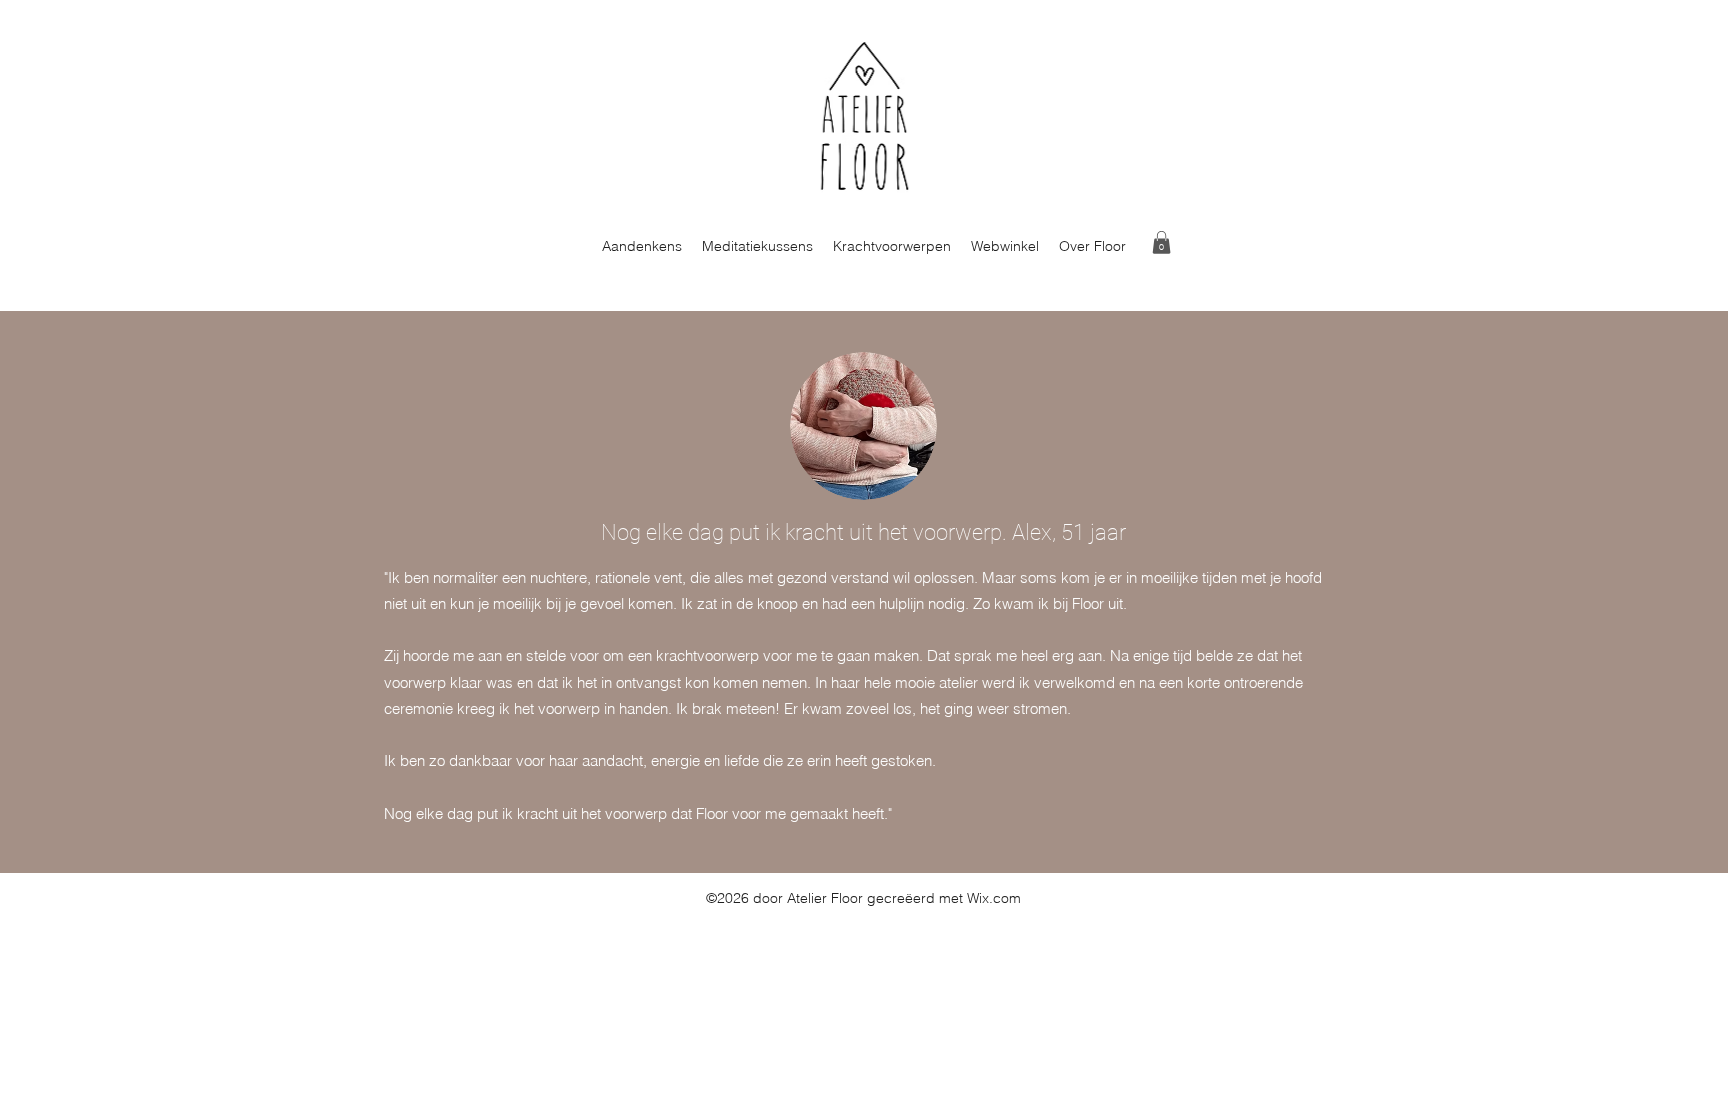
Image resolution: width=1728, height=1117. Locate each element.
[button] (1161, 242)
